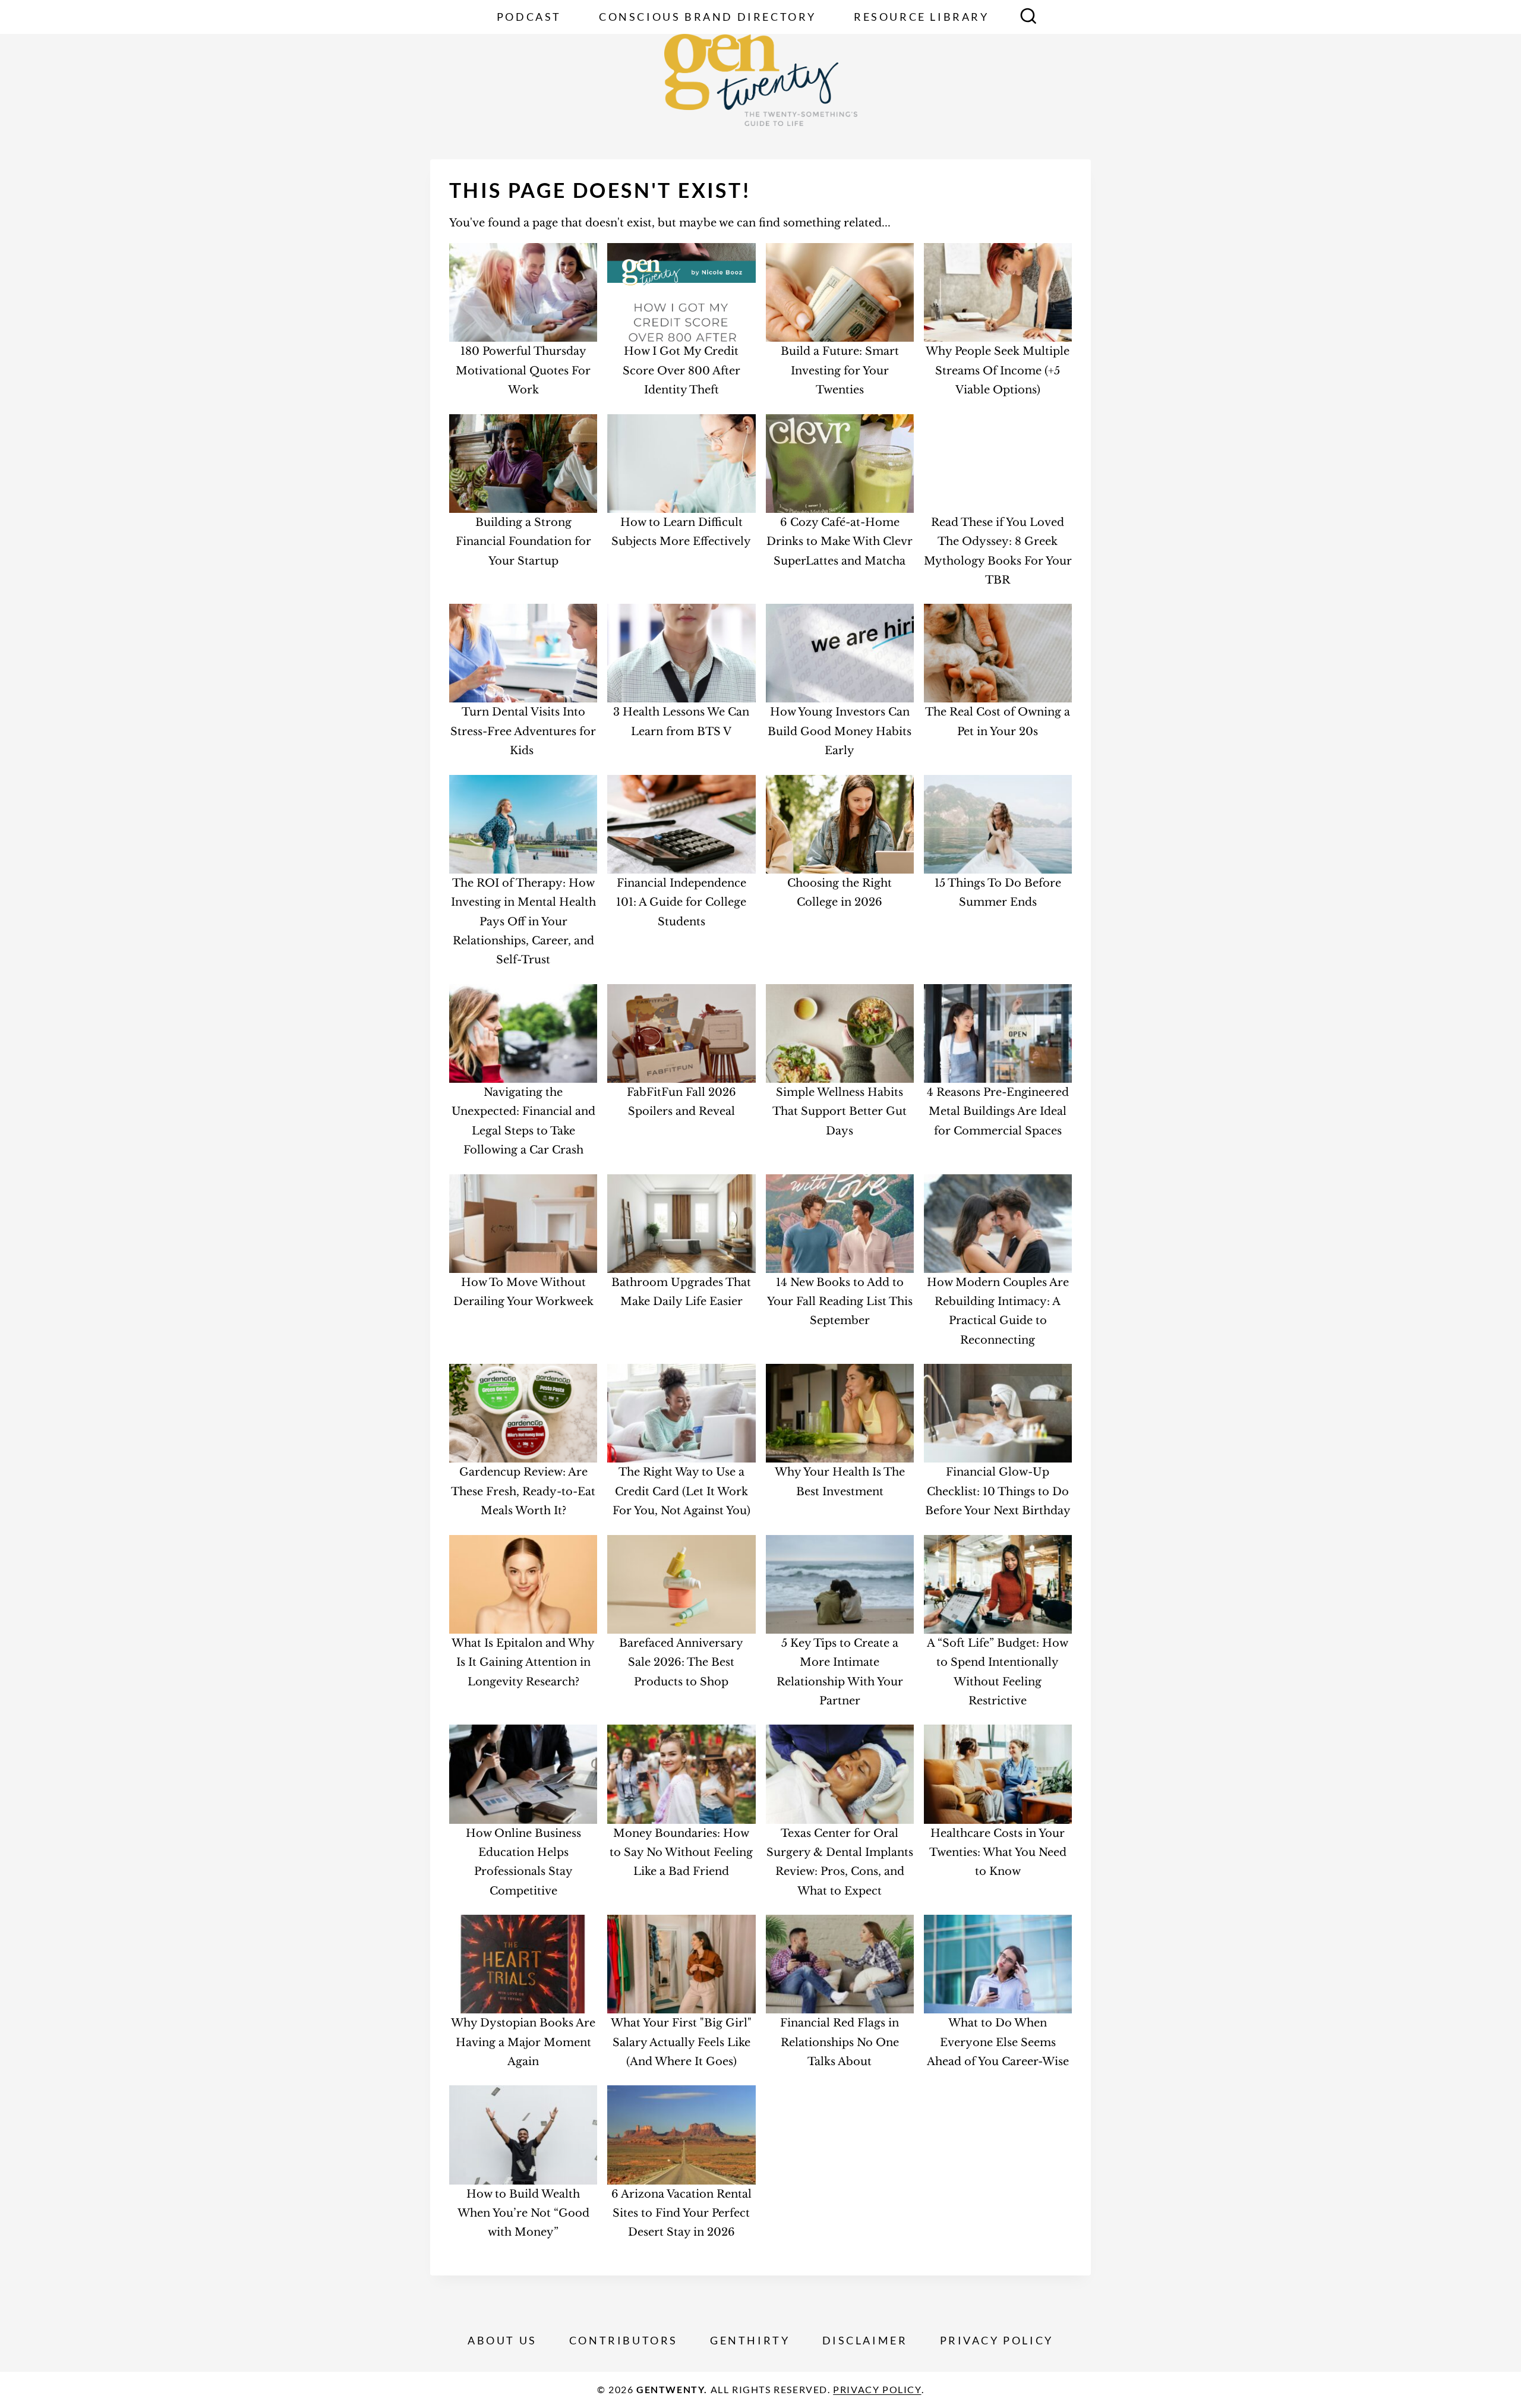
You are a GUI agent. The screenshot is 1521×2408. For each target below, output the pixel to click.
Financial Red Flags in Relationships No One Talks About (840, 2042)
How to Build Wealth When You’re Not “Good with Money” (523, 2213)
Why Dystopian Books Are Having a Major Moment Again (523, 2042)
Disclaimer (865, 2340)
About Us (502, 2340)
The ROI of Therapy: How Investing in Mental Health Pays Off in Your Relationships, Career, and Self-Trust (523, 922)
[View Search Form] (1028, 17)
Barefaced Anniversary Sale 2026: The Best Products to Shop (681, 1662)
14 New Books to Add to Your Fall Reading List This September (840, 1302)
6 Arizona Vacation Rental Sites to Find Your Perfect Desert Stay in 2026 (681, 2213)
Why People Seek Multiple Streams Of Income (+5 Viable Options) (998, 371)
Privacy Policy (997, 2340)
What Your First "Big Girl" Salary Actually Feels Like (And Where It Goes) (681, 2042)
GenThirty (750, 2340)
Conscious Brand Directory (708, 17)
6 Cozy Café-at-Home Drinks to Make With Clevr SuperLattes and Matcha (840, 542)
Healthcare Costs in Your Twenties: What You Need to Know (998, 1853)
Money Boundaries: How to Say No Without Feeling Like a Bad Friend (681, 1853)
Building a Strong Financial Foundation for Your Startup (523, 542)
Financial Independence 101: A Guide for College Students (681, 902)
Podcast (529, 17)
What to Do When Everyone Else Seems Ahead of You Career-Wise (998, 2042)
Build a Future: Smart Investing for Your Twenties (840, 371)
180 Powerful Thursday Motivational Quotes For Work (523, 371)
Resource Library (922, 17)
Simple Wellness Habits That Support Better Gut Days (840, 1112)
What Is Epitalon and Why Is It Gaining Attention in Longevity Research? (523, 1662)
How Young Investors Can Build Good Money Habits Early (840, 731)
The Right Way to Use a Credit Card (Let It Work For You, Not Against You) (681, 1491)
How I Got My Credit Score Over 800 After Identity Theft (681, 371)
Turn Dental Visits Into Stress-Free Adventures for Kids (523, 731)
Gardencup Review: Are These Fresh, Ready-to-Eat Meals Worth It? (523, 1491)
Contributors (624, 2340)
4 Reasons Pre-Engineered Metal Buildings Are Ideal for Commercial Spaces (998, 1112)
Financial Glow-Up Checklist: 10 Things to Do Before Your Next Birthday (998, 1491)
